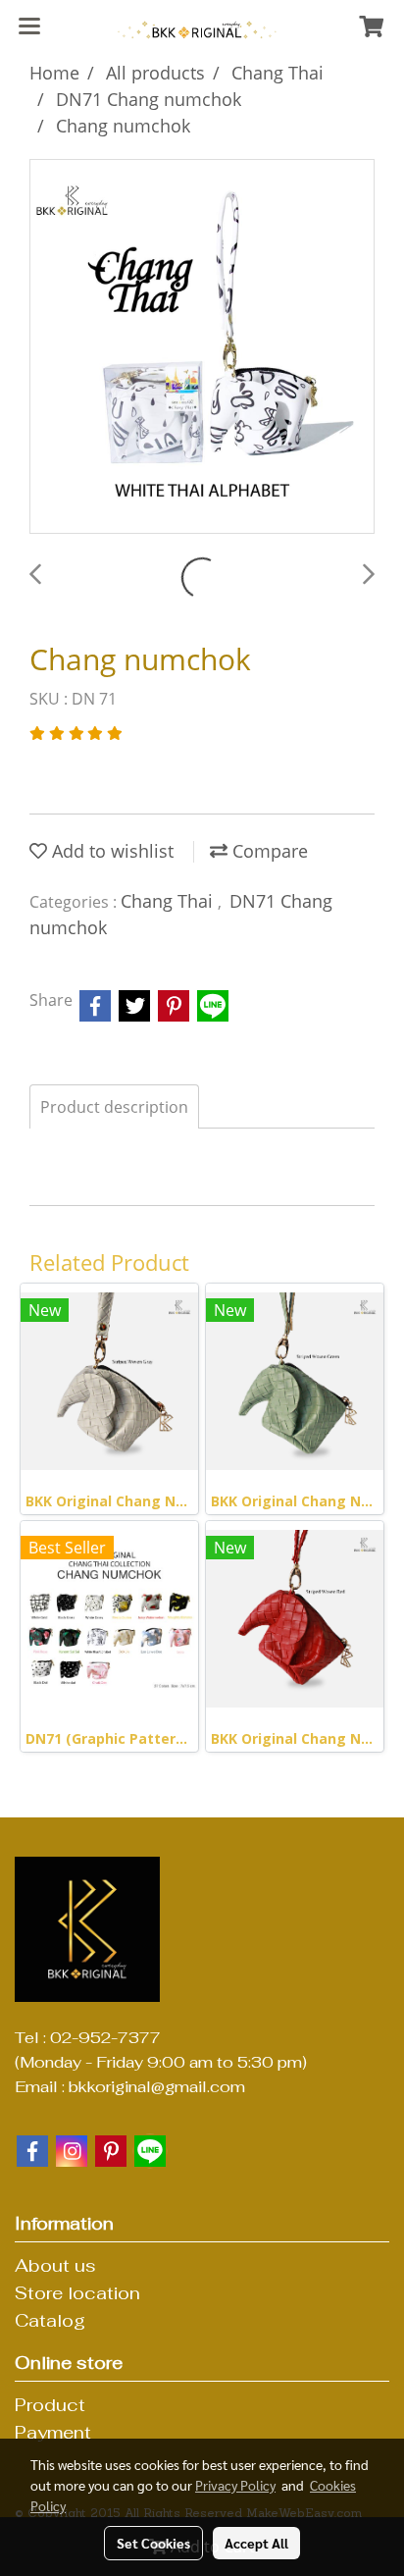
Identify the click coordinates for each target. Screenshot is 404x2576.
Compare (268, 851)
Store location (77, 2293)
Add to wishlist (110, 851)
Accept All (256, 2543)
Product (50, 2405)
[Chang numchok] (202, 347)
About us (55, 2265)
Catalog (50, 2320)
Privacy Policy (235, 2485)
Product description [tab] (114, 1107)
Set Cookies (153, 2543)
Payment (53, 2432)
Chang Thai (169, 901)
